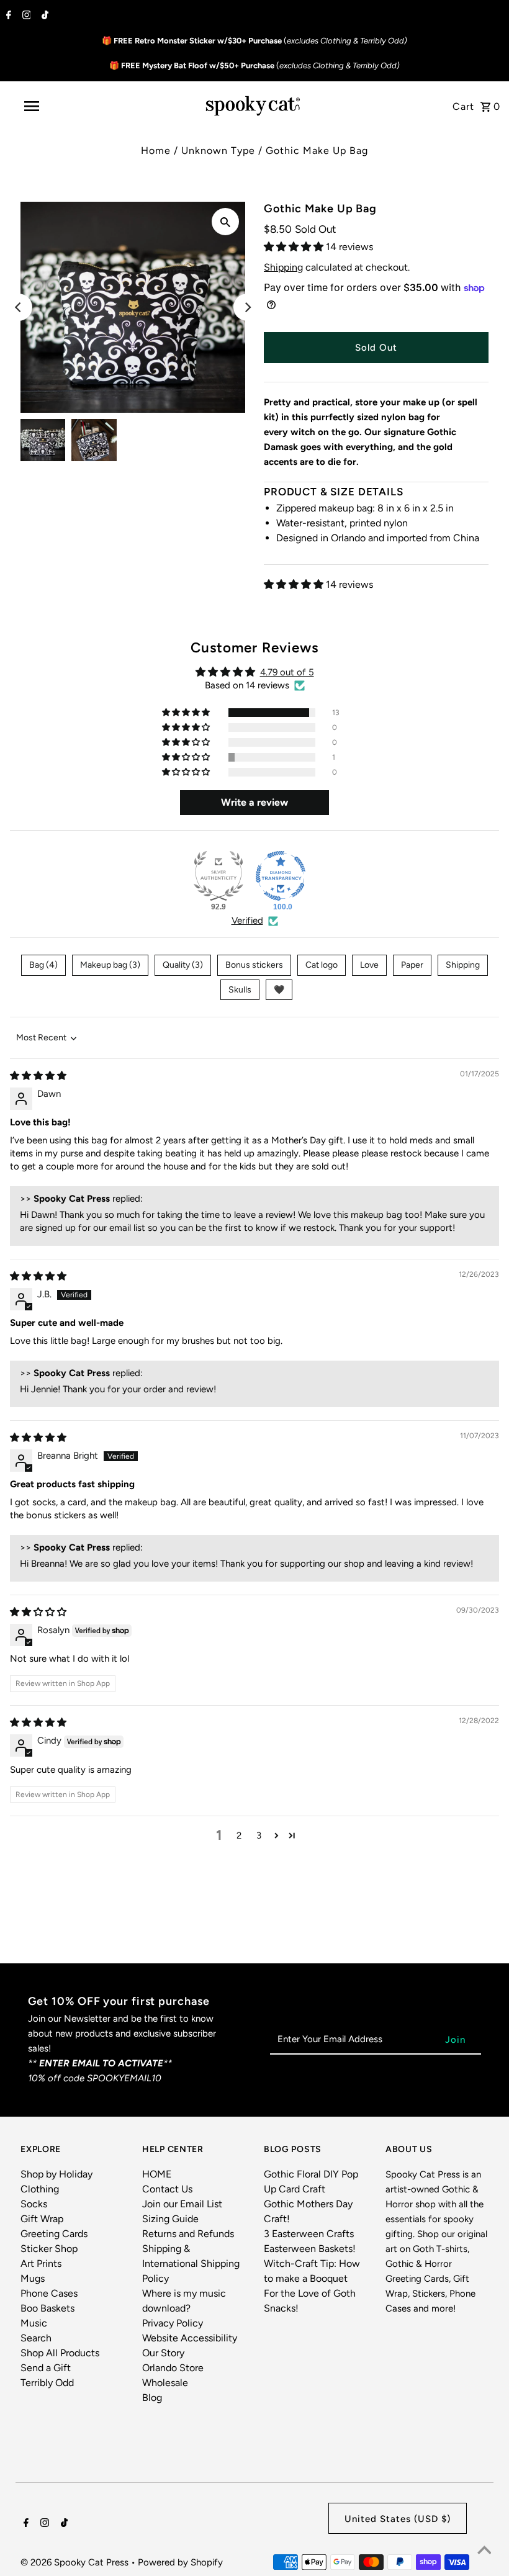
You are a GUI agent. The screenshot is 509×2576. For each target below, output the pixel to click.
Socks (34, 2204)
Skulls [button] (240, 990)
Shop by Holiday (56, 2174)
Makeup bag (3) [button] (110, 965)
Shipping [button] (463, 965)
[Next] (247, 307)
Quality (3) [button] (183, 965)
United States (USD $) (398, 2519)
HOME (157, 2174)
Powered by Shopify (180, 2562)
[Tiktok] (43, 16)
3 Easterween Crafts (309, 2234)
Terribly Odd (47, 2383)
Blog (152, 2398)
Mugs (33, 2278)
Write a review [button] (254, 802)
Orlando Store (173, 2368)
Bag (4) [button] (43, 965)
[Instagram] (25, 16)
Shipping (283, 267)
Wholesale (165, 2383)
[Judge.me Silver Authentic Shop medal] (218, 876)
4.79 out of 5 (287, 672)
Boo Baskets (47, 2308)
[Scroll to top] (484, 2551)
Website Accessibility (190, 2338)
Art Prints (41, 2263)
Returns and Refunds (188, 2234)
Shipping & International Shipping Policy (191, 2263)
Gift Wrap (42, 2219)
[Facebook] (7, 16)
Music (34, 2323)
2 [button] (239, 1835)
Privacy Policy (173, 2323)
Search (36, 2338)
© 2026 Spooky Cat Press (76, 2562)
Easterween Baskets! (310, 2249)
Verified (247, 921)
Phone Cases (49, 2293)
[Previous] (19, 307)
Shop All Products (60, 2353)
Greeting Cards (54, 2234)
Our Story (163, 2353)
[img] (38, 1076)
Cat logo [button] (322, 965)
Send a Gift (46, 2368)
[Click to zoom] (225, 222)
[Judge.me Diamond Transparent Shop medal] (281, 876)
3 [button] (259, 1835)
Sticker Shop (49, 2249)
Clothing (40, 2189)
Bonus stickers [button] (254, 965)
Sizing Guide (170, 2219)
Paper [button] (412, 965)
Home (156, 151)
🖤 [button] (279, 990)
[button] (295, 247)
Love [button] (369, 965)
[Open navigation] (58, 106)
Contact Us (167, 2189)
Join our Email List (182, 2204)
